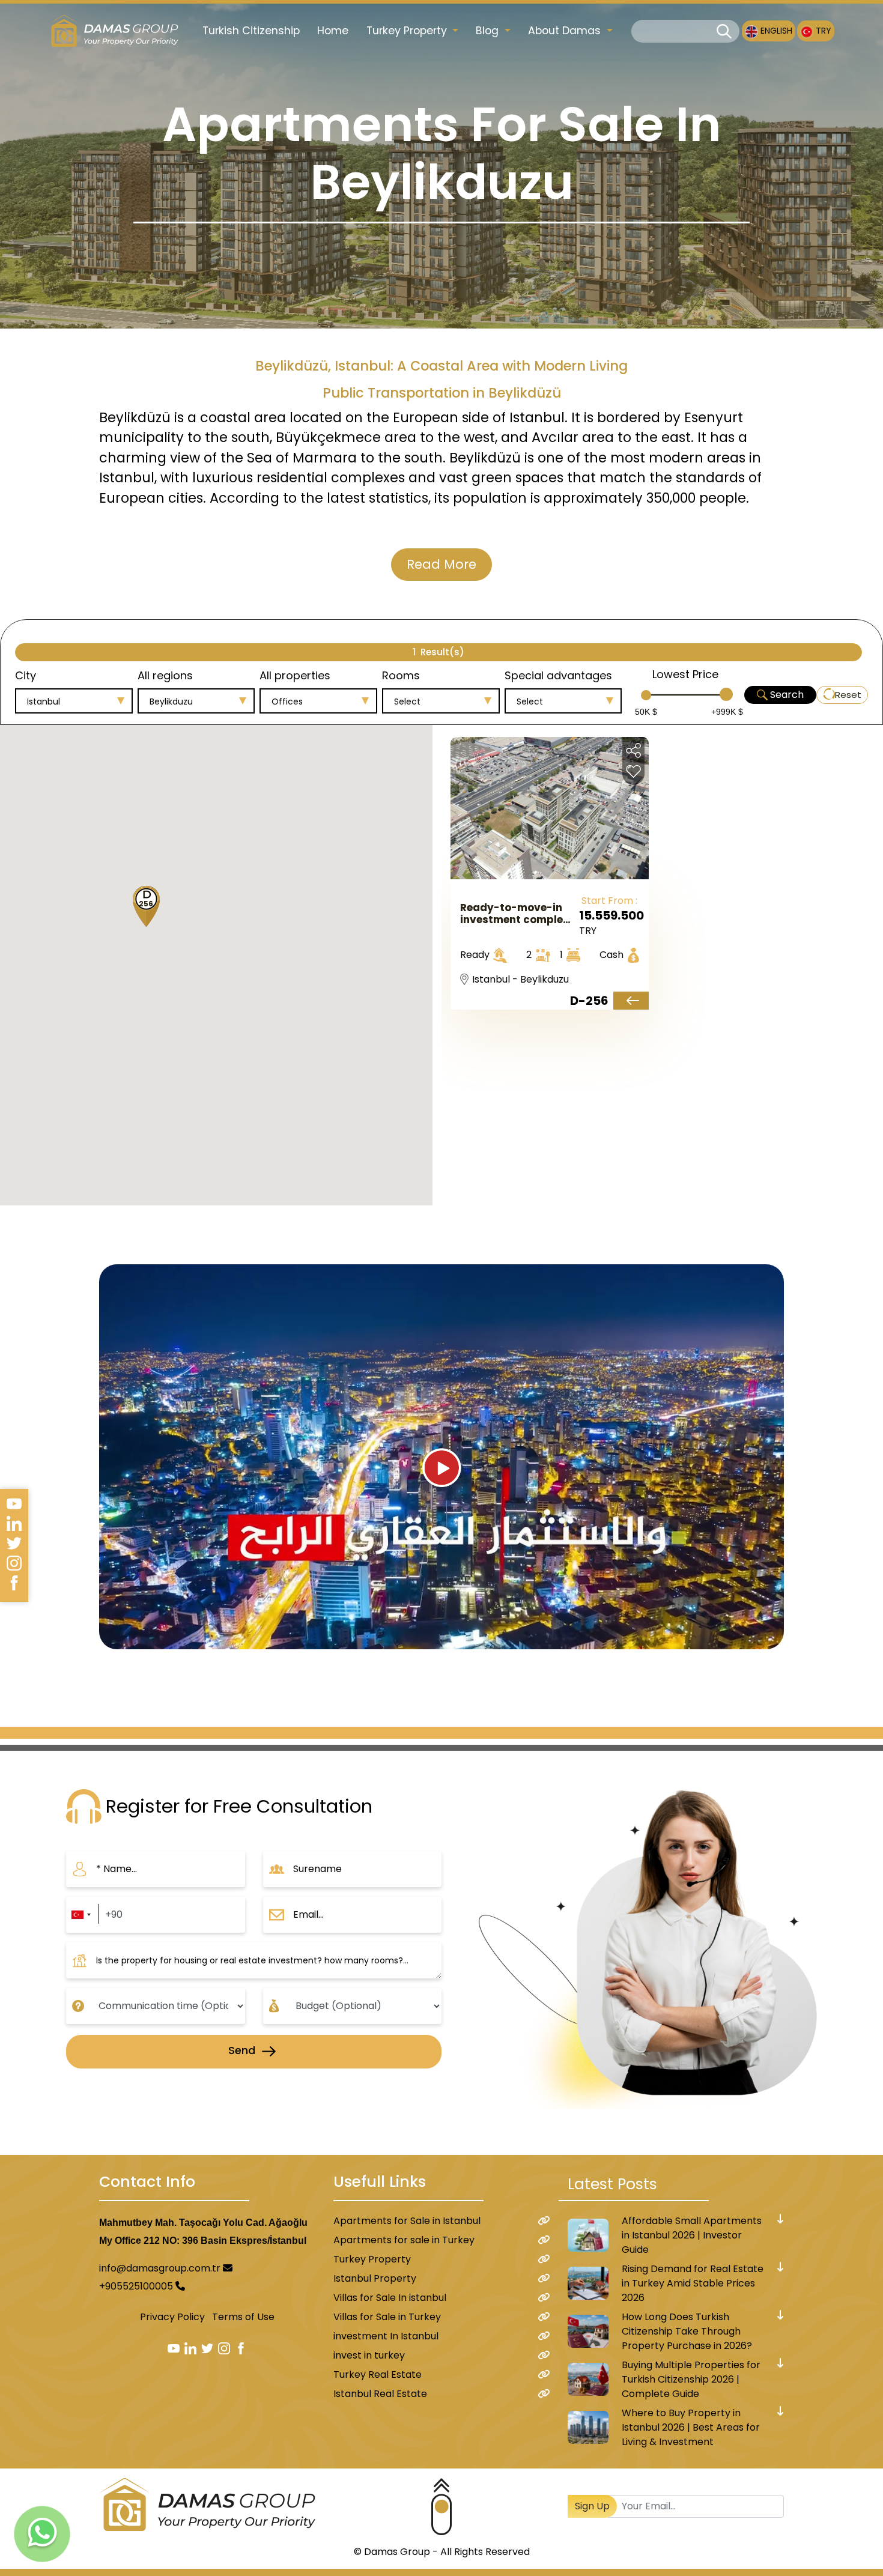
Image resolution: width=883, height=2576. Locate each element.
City (26, 675)
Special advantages (558, 675)
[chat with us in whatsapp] (42, 2534)
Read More (441, 564)
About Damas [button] (566, 31)
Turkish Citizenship (251, 31)
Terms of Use (243, 2317)
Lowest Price (685, 674)
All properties (295, 675)
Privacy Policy (172, 2317)
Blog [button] (489, 31)
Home (333, 31)
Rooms (401, 675)
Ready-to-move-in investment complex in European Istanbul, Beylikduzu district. (517, 914)
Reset (848, 695)
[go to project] (631, 1001)
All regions (165, 675)
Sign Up (592, 2506)
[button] (142, 908)
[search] (724, 32)
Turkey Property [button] (408, 31)
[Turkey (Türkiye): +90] (80, 1915)
